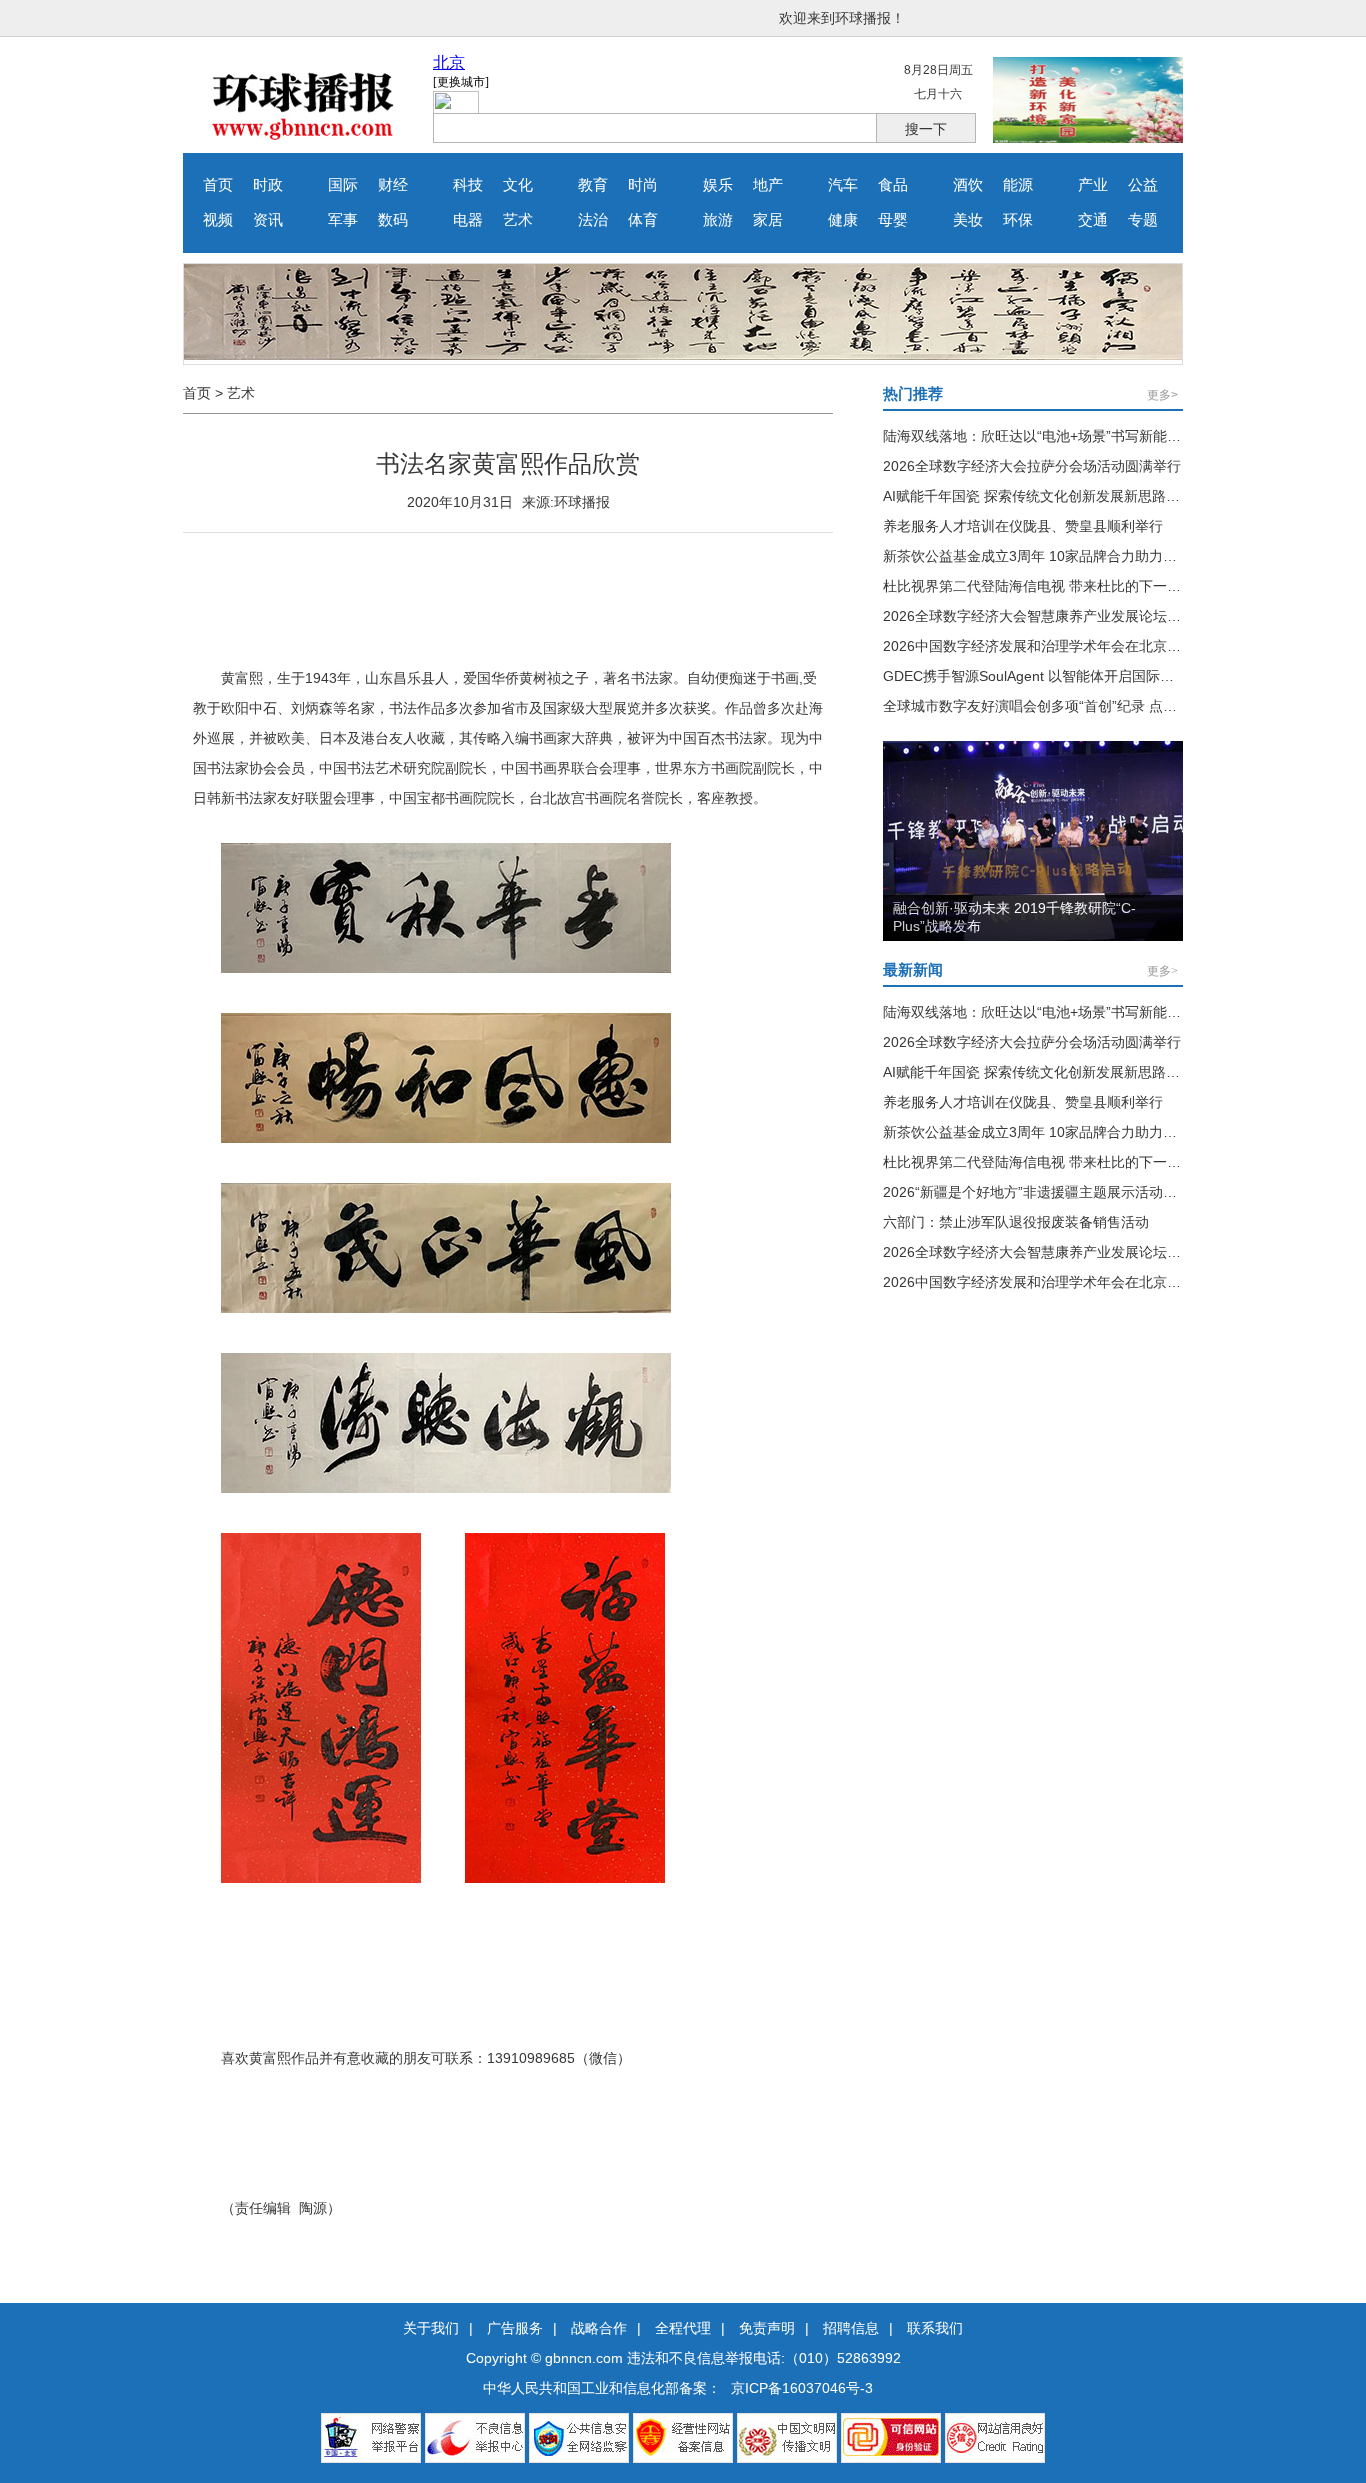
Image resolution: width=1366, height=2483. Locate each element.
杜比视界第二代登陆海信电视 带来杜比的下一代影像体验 (1060, 586)
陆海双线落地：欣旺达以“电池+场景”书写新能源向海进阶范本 (1074, 436)
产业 (1093, 185)
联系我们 (935, 2328)
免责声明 (767, 2328)
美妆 (968, 220)
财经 (393, 185)
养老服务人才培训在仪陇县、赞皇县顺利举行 (1023, 526)
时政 (268, 185)
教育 (593, 185)
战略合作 (599, 2328)
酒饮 (968, 185)
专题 (1143, 220)
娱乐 (718, 185)
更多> (1162, 395)
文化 (518, 185)
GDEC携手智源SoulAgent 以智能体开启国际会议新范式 (1056, 676)
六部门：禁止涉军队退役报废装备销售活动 (1016, 1222)
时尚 (643, 185)
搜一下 (926, 129)
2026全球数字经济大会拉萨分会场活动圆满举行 (1032, 466)
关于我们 (431, 2328)
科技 (468, 185)
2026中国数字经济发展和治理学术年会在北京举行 (1039, 646)
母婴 (893, 220)
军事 (343, 220)
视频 (218, 220)
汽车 (843, 185)
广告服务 (515, 2328)
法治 (593, 220)
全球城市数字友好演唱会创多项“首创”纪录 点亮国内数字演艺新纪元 (1093, 706)
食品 (893, 185)
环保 (1018, 220)
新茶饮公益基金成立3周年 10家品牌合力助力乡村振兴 (1051, 556)
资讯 (268, 220)
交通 (1093, 220)
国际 (343, 185)
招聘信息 (851, 2328)
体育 (643, 220)
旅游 (718, 220)
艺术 (518, 220)
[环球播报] (303, 138)
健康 (843, 220)
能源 (1018, 185)
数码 (393, 220)
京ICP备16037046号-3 (802, 2388)
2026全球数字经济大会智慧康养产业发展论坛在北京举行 (1060, 616)
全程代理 (683, 2328)
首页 (218, 185)
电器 (468, 220)
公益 (1143, 185)
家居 (768, 220)
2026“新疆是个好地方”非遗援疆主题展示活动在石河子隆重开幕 (1079, 1192)
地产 (768, 185)
